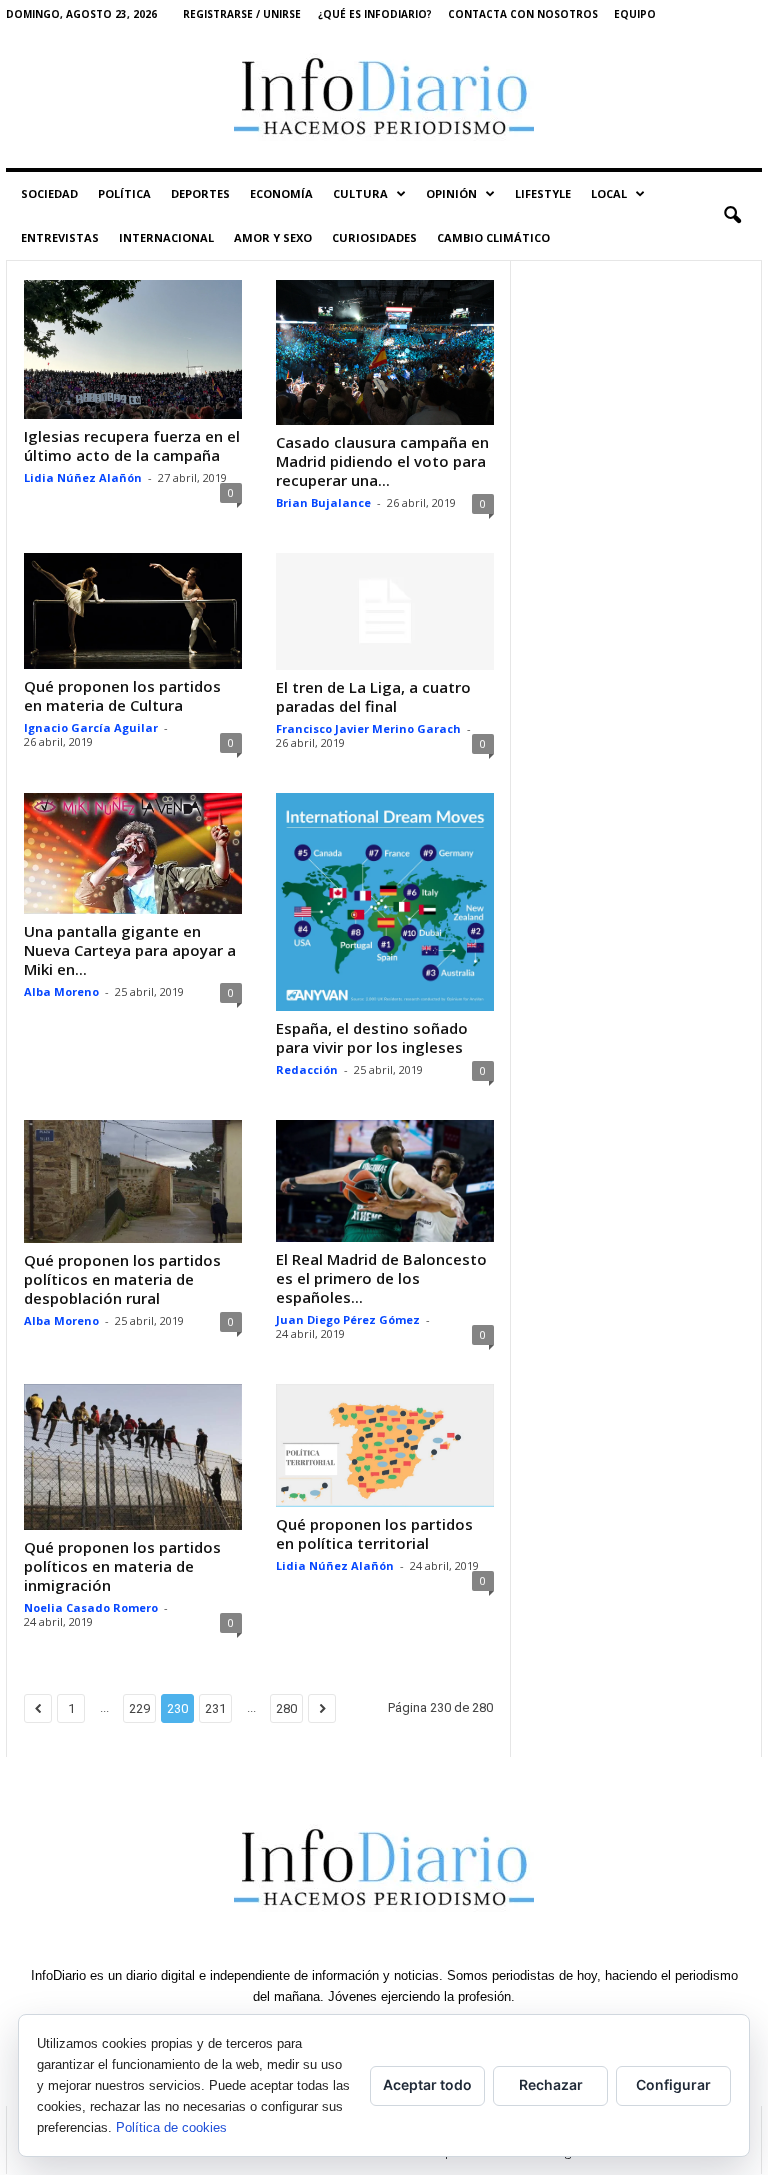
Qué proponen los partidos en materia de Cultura (122, 695)
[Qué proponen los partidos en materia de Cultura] (133, 611)
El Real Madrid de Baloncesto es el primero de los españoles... (381, 1278)
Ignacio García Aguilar (91, 727)
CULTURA (360, 193)
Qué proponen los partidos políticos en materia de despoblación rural (122, 1279)
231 (215, 1708)
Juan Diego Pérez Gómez (348, 1319)
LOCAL (609, 193)
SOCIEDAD (49, 193)
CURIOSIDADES (374, 237)
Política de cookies (171, 2127)
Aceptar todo (427, 2084)
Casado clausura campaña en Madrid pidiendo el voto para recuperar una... (382, 461)
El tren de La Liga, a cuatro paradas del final (373, 696)
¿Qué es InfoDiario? (375, 14)
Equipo (635, 14)
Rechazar (551, 2084)
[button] (732, 216)
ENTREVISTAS (60, 237)
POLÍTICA (124, 193)
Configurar (673, 2084)
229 (139, 1708)
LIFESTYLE (543, 193)
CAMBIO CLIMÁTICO (493, 237)
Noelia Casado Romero (91, 1607)
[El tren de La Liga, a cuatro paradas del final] (385, 611)
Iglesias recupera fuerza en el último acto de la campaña (132, 445)
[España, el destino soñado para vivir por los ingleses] (385, 902)
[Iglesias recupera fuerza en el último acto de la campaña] (133, 349)
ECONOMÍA (281, 193)
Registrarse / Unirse (242, 14)
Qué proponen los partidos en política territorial (374, 1533)
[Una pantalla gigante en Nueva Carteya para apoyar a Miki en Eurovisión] (133, 854)
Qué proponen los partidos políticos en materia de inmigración (122, 1566)
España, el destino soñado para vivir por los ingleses (372, 1037)
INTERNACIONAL (166, 237)
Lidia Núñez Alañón (83, 477)
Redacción (307, 1069)
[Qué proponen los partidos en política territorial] (385, 1445)
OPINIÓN (451, 193)
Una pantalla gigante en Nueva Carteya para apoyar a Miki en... (130, 950)
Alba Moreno (61, 991)
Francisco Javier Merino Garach (368, 728)
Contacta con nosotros (523, 14)
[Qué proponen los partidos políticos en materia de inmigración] (133, 1456)
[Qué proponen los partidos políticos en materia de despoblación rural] (133, 1181)
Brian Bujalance (323, 502)
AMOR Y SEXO (273, 237)
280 (286, 1708)
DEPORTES (200, 193)
